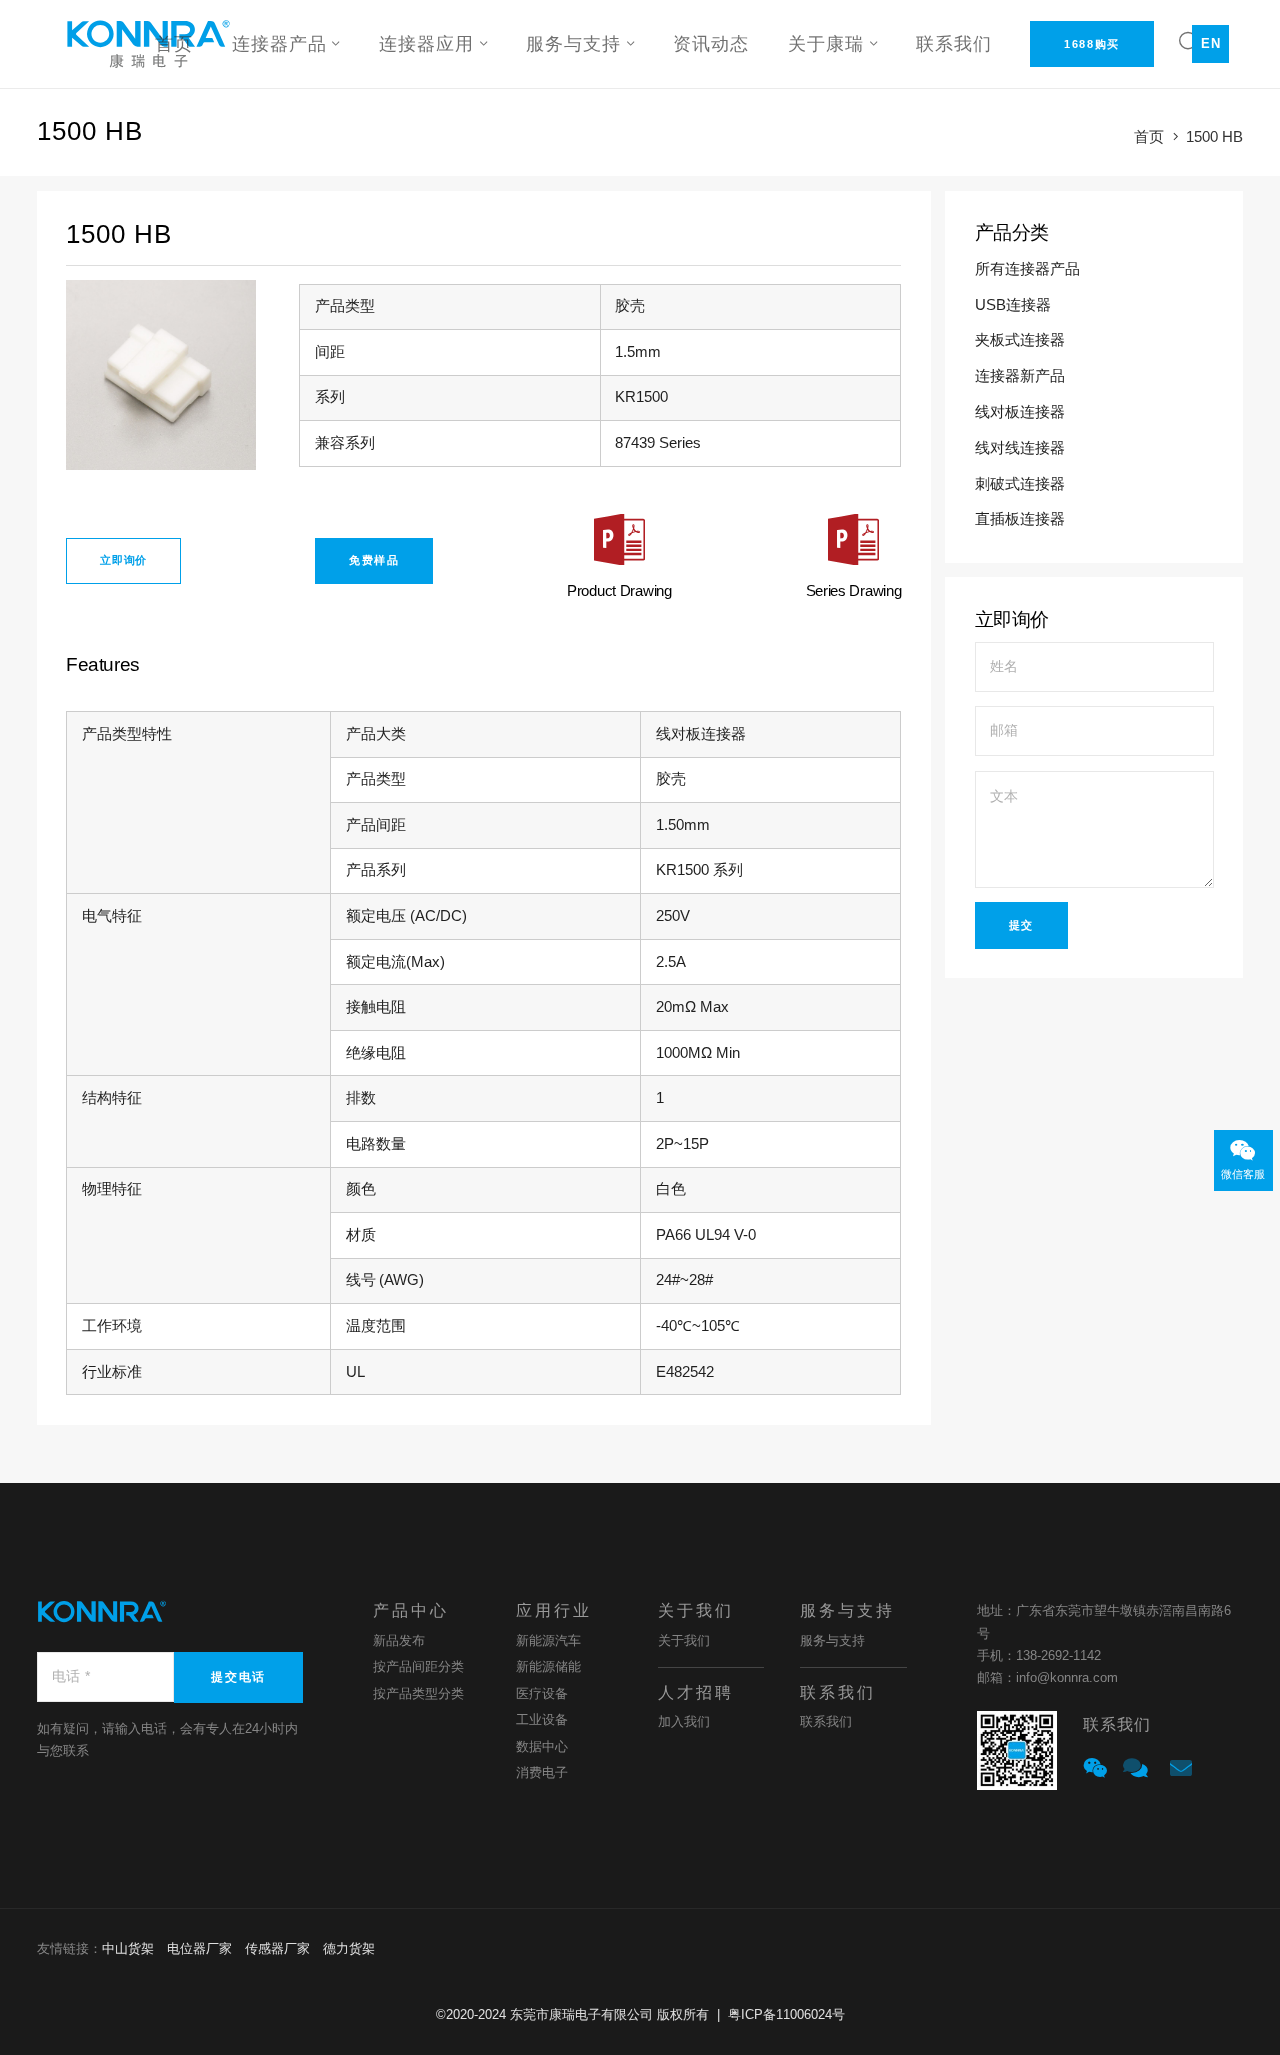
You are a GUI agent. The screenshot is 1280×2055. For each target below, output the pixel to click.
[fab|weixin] (1243, 1152)
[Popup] (1095, 1768)
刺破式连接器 (1022, 484)
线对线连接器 (1022, 448)
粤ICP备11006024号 (786, 2014)
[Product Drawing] (619, 544)
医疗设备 (542, 1693)
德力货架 (349, 1948)
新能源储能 (548, 1666)
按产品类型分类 (418, 1693)
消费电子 (542, 1772)
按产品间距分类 (418, 1666)
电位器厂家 (199, 1948)
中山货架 (128, 1948)
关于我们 (684, 1640)
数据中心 (542, 1746)
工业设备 (542, 1719)
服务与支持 (832, 1640)
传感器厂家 (277, 1948)
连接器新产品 (1022, 376)
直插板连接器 (1022, 519)
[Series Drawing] (854, 544)
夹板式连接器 (1022, 340)
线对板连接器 (1022, 412)
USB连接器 (1015, 305)
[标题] (1135, 1769)
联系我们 (826, 1721)
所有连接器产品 (1029, 269)
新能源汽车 (548, 1640)
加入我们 (684, 1721)
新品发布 (399, 1640)
